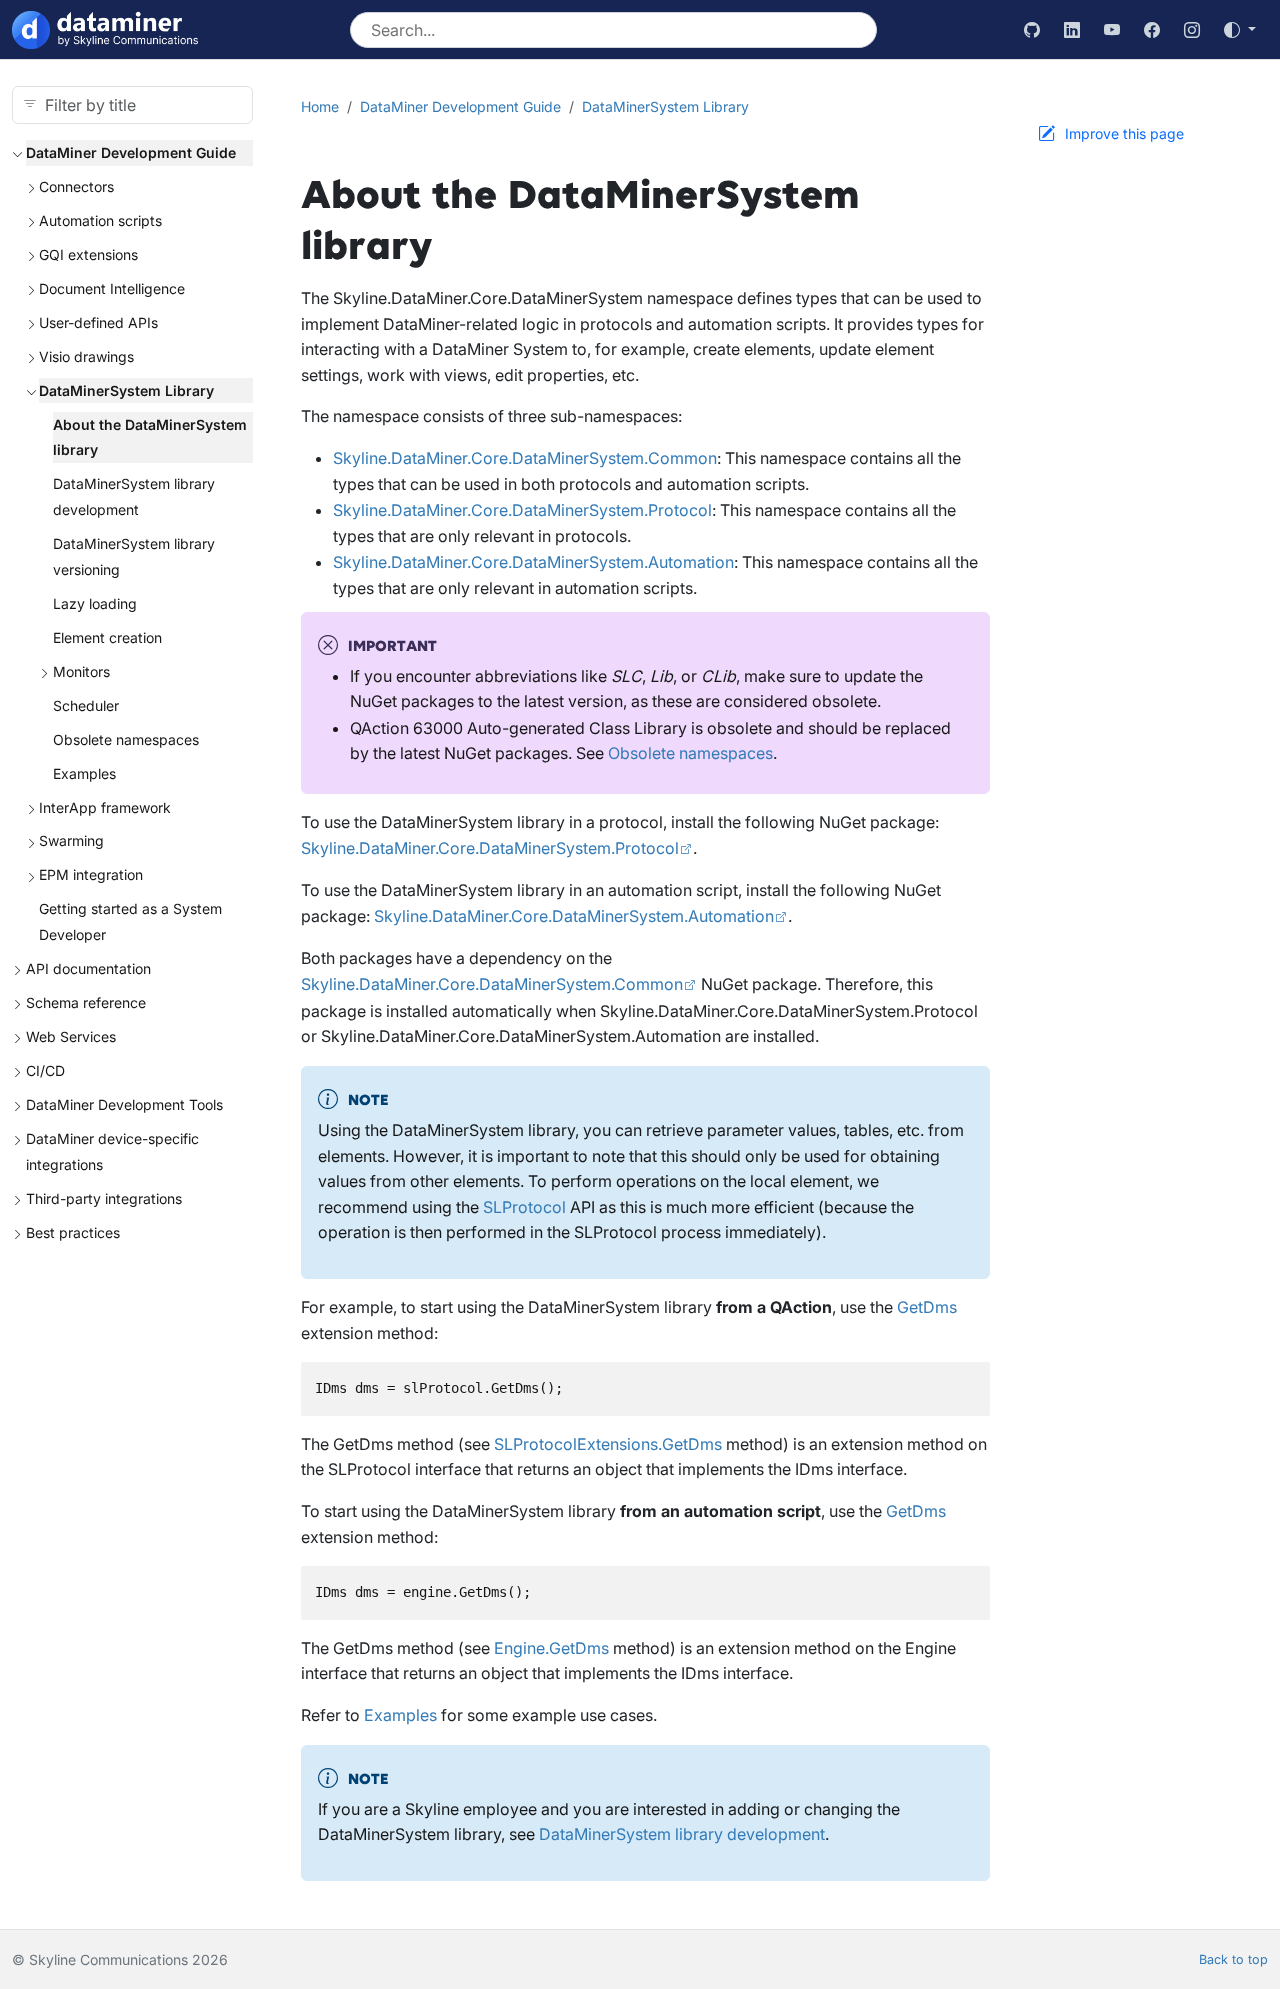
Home (320, 106)
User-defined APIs (98, 322)
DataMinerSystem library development (134, 496)
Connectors (76, 186)
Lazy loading (95, 603)
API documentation (88, 968)
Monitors (81, 671)
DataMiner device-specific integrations (112, 1151)
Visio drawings (86, 356)
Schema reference (86, 1002)
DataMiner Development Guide (131, 152)
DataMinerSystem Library (126, 390)
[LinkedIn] (1072, 30)
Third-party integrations (104, 1198)
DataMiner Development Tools (124, 1104)
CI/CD (45, 1070)
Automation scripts (100, 220)
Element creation (107, 637)
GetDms (927, 1307)
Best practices (73, 1232)
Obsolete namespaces (126, 739)
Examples (84, 773)
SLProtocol (524, 1207)
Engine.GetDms (551, 1648)
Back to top (1233, 1959)
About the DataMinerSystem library (150, 437)
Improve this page (1124, 133)
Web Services (71, 1036)
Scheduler (86, 705)
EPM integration (91, 874)
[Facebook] (1152, 30)
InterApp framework (105, 807)
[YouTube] (1112, 30)
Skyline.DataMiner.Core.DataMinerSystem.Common (525, 458)
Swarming (71, 840)
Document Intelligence (112, 288)
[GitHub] (1032, 30)
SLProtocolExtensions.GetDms (608, 1444)
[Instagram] (1192, 30)
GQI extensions (88, 254)
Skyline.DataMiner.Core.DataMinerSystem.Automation (533, 562)
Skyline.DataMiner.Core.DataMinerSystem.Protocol (522, 510)
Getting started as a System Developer (130, 921)
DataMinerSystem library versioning (134, 556)
